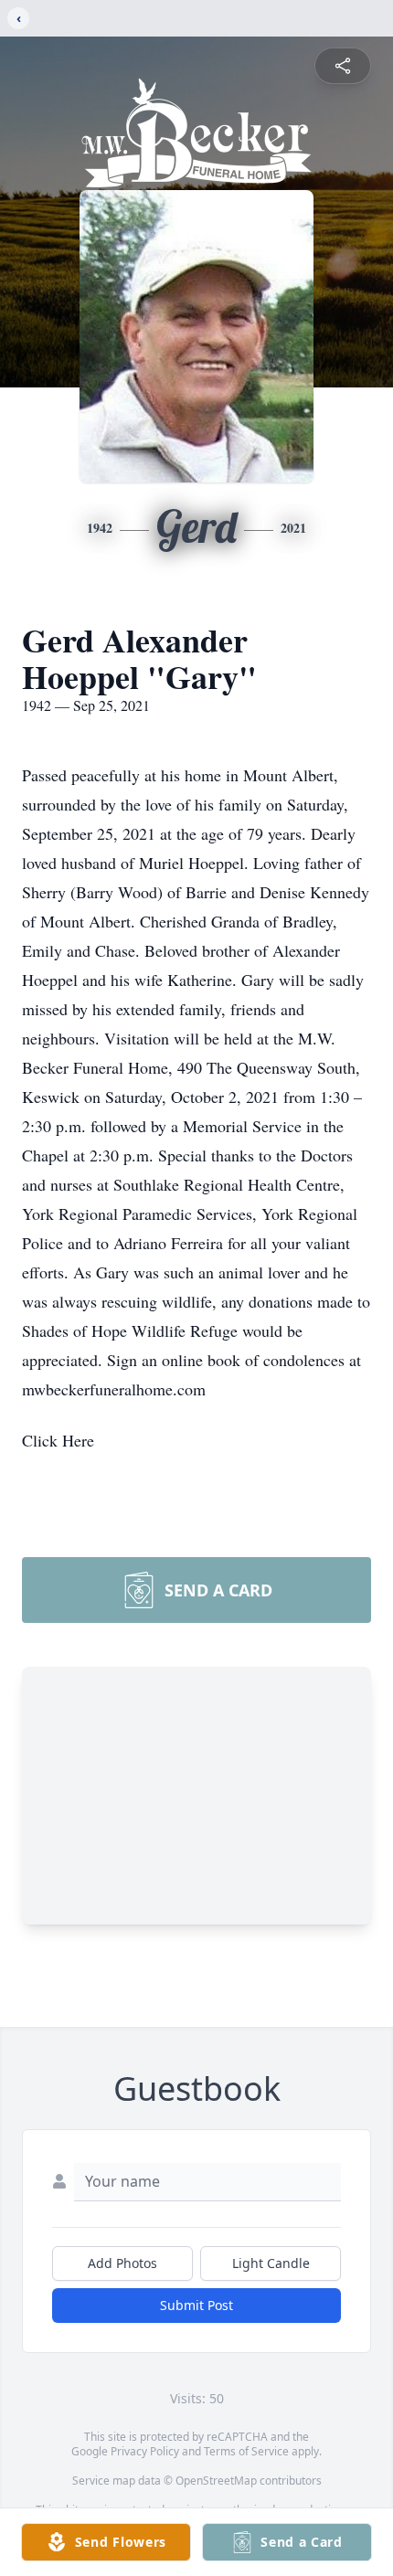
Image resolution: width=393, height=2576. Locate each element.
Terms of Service (246, 2451)
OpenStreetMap (216, 2481)
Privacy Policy (145, 2451)
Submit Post (196, 2305)
